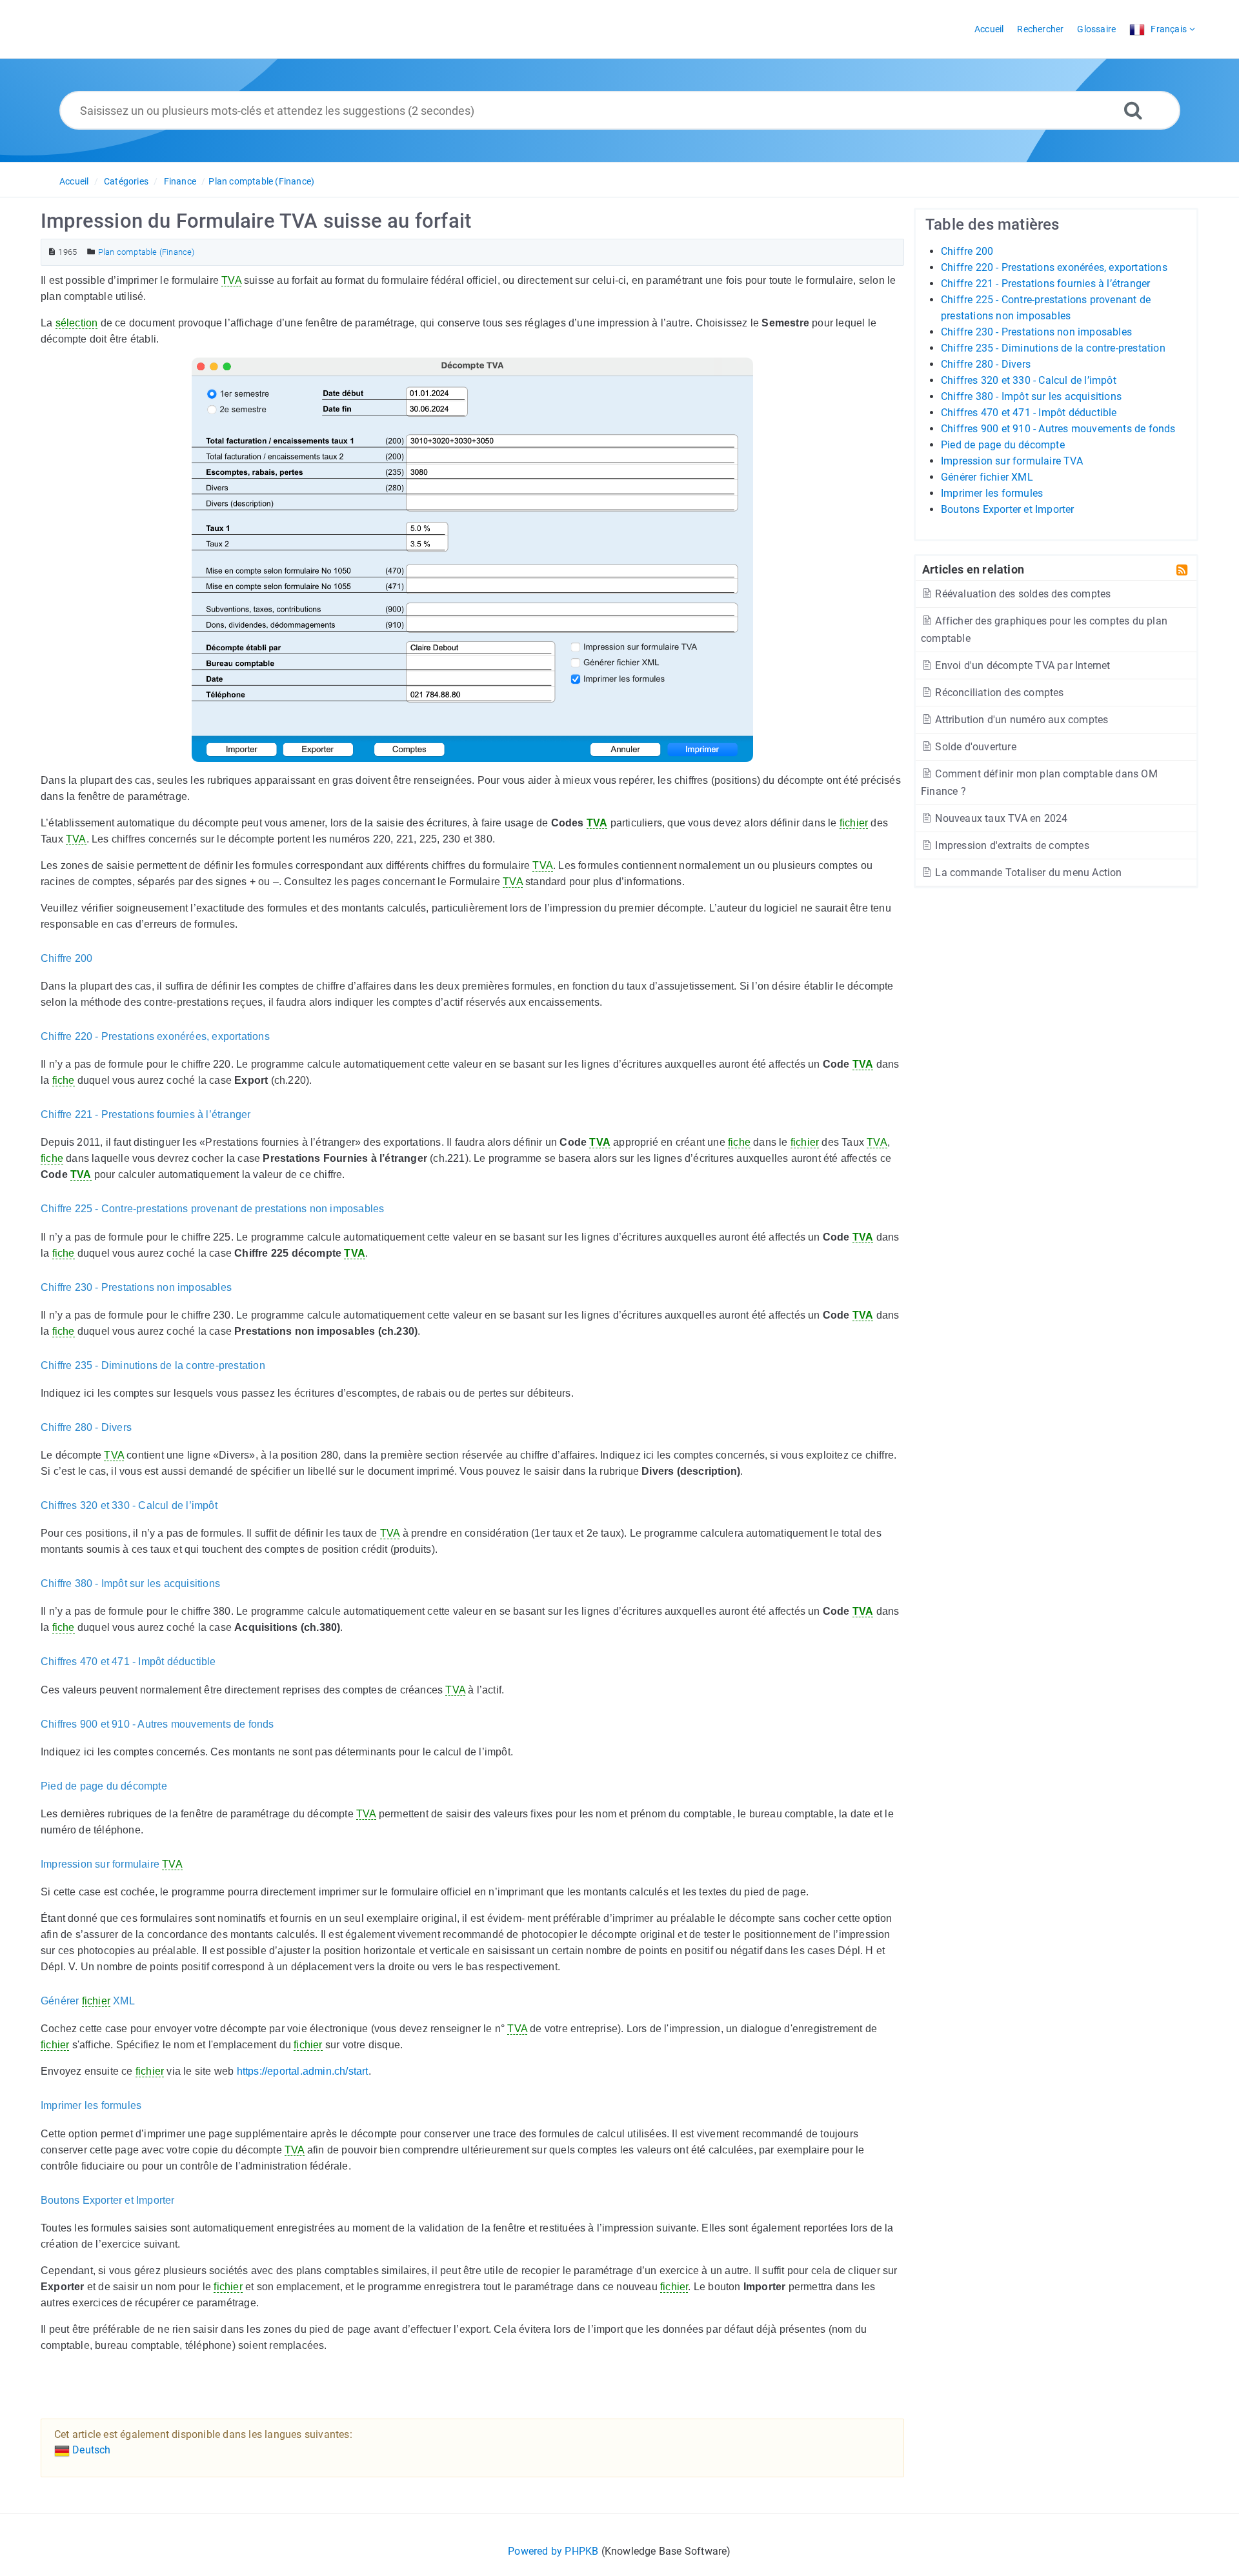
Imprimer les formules (992, 493)
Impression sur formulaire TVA (1012, 461)
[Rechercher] (1133, 110)
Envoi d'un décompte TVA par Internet (1021, 665)
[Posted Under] (91, 252)
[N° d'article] (52, 252)
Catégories (126, 181)
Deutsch (90, 2450)
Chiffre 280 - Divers (986, 364)
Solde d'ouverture (974, 747)
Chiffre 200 (967, 251)
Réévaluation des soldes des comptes (1022, 594)
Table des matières (992, 225)
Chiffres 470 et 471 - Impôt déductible (1029, 413)
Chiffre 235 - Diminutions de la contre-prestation (1053, 348)
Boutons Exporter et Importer (1008, 509)
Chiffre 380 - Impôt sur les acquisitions (1031, 396)
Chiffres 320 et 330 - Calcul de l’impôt (1029, 380)
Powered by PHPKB (553, 2551)
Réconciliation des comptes (998, 693)
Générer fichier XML (987, 477)
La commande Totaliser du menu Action (1027, 873)
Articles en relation (973, 569)
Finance (180, 181)
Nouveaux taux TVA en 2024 (1000, 818)
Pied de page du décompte (1003, 445)
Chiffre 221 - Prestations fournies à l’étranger (1045, 284)
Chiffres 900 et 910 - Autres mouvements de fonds (1058, 429)
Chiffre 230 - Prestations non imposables (1036, 332)
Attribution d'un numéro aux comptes (1020, 720)
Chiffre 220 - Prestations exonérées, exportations (1054, 267)
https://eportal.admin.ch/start (303, 2071)
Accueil (74, 181)
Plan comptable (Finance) (261, 181)
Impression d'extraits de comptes (1011, 845)
